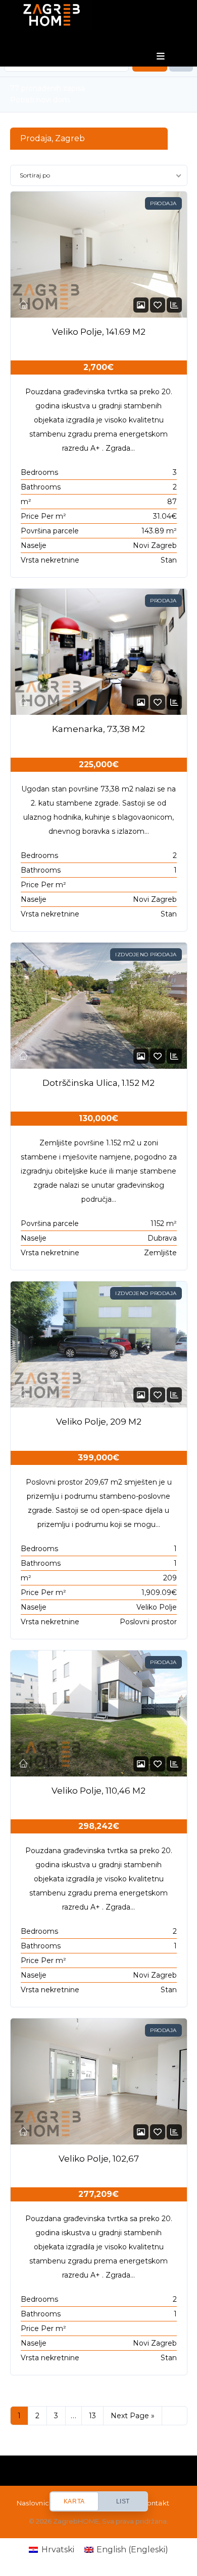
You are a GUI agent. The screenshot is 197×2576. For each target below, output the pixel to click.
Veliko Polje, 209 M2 (99, 1422)
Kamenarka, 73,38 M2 (98, 729)
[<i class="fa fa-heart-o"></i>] (158, 305)
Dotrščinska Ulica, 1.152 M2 (98, 1083)
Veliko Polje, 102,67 (99, 2159)
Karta (74, 2501)
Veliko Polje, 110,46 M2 (98, 1791)
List (123, 2501)
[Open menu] (161, 56)
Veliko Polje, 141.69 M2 (99, 332)
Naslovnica (35, 2503)
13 (92, 2416)
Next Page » (133, 2416)
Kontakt (156, 2503)
